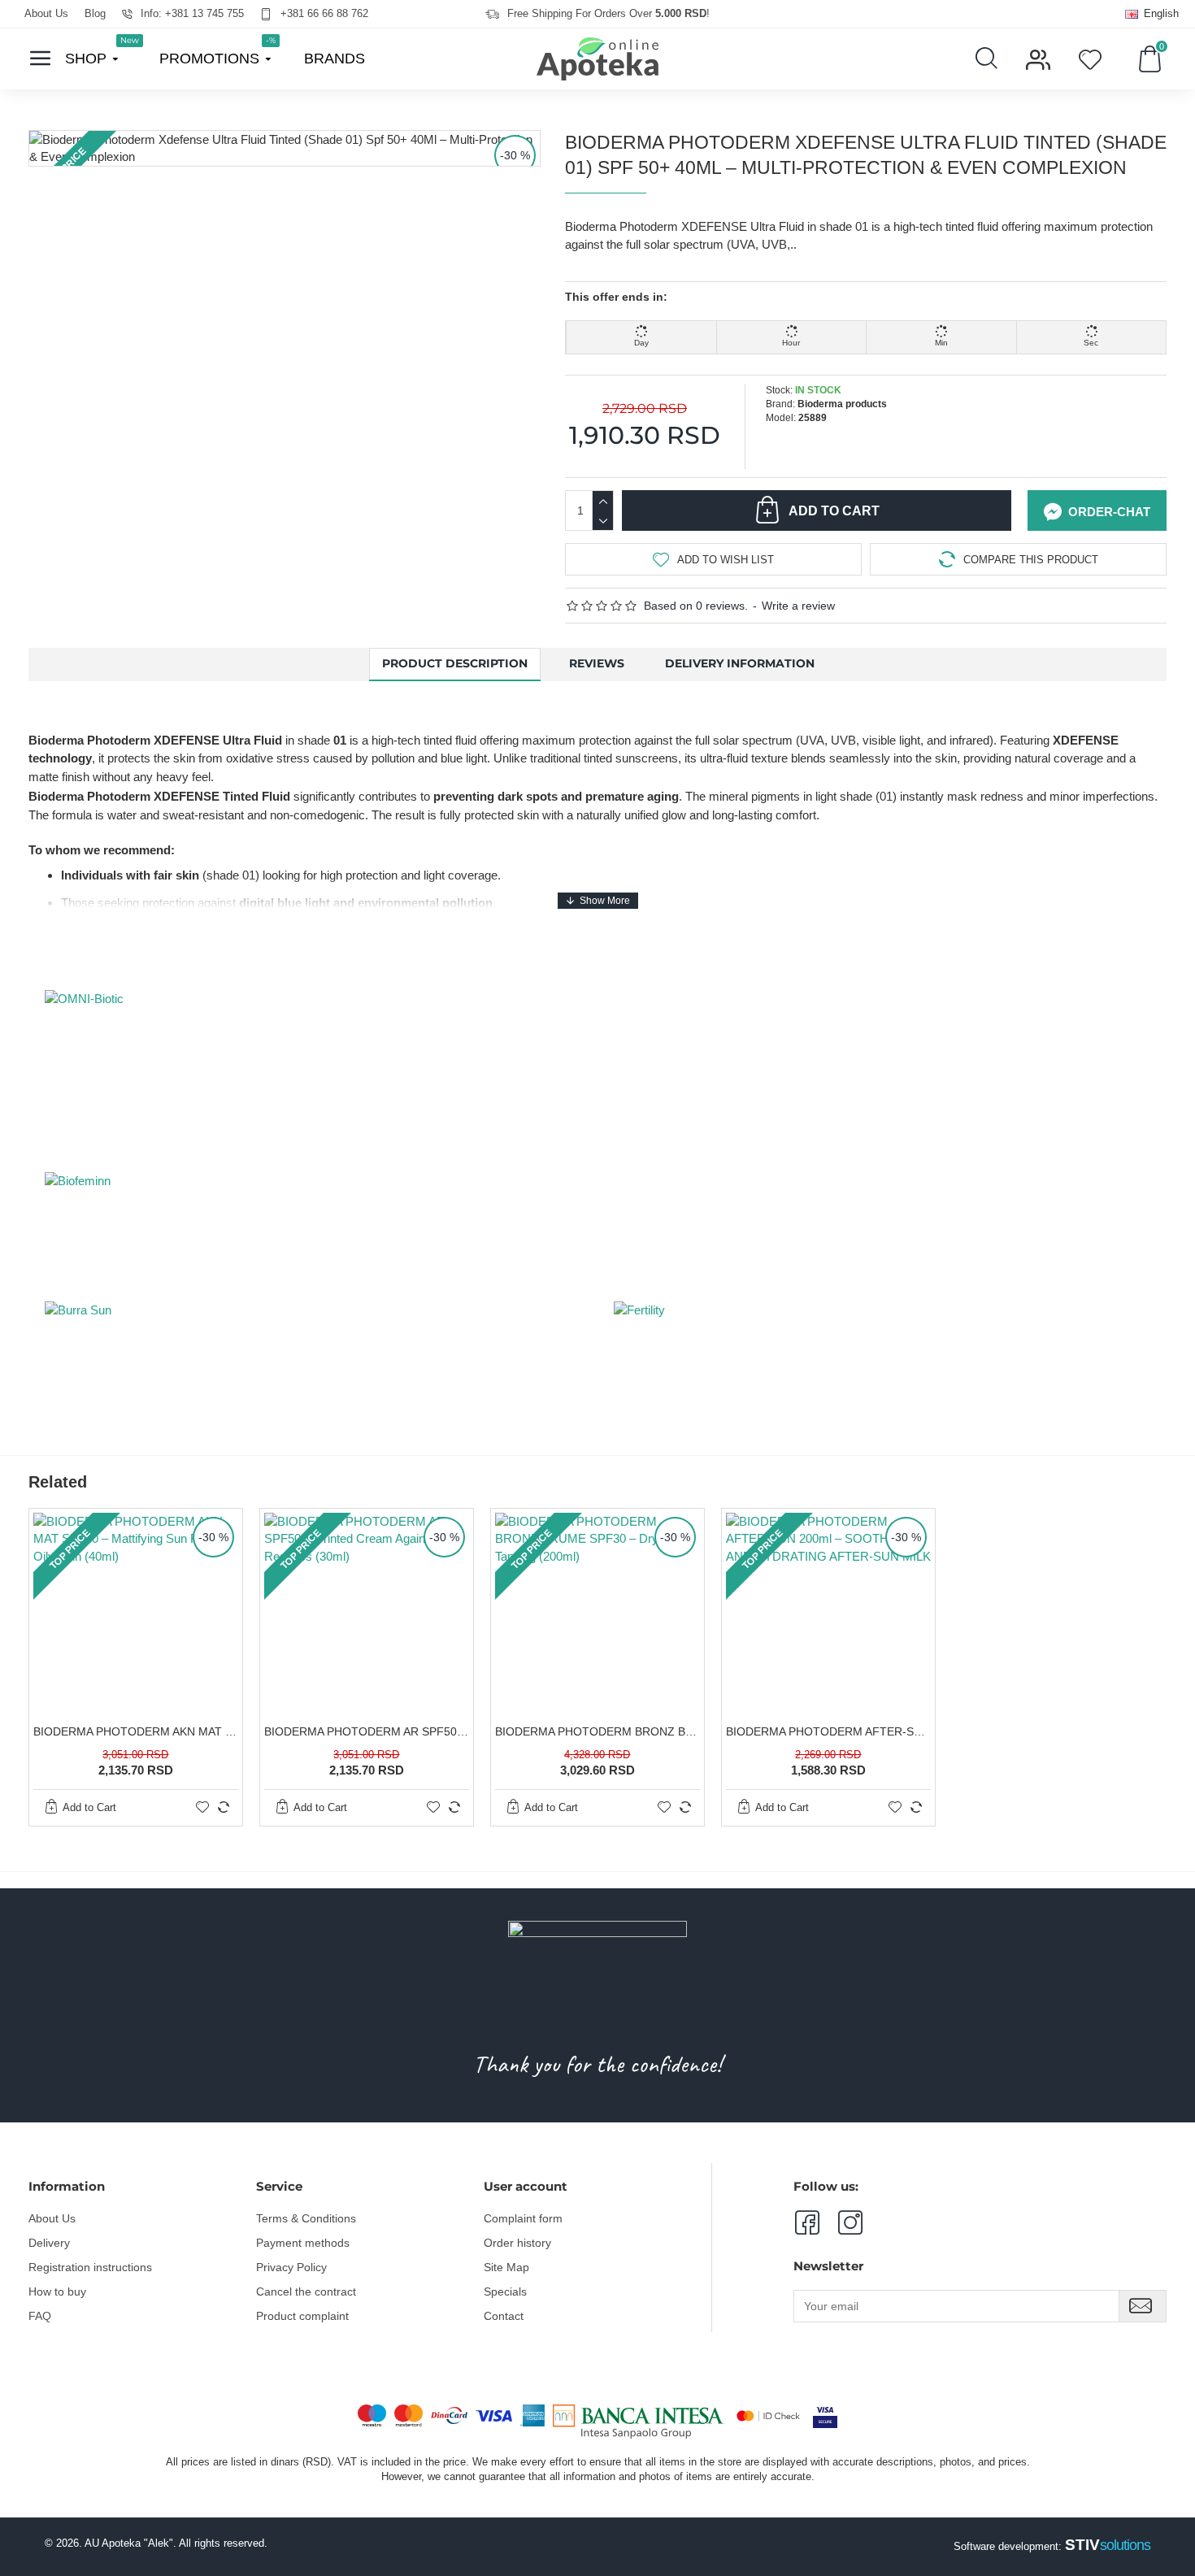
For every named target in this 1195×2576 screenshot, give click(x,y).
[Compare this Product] (224, 1807)
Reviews (597, 663)
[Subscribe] (1143, 2306)
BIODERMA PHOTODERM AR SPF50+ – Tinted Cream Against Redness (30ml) (367, 1731)
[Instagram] (841, 2222)
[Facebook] (806, 2222)
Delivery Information (740, 663)
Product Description (455, 663)
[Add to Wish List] (202, 1807)
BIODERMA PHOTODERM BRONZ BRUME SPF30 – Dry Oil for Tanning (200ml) (597, 1731)
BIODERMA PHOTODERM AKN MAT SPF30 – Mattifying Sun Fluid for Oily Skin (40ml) (136, 1731)
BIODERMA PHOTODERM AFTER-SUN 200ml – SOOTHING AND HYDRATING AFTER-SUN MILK (828, 1731)
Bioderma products (842, 404)
